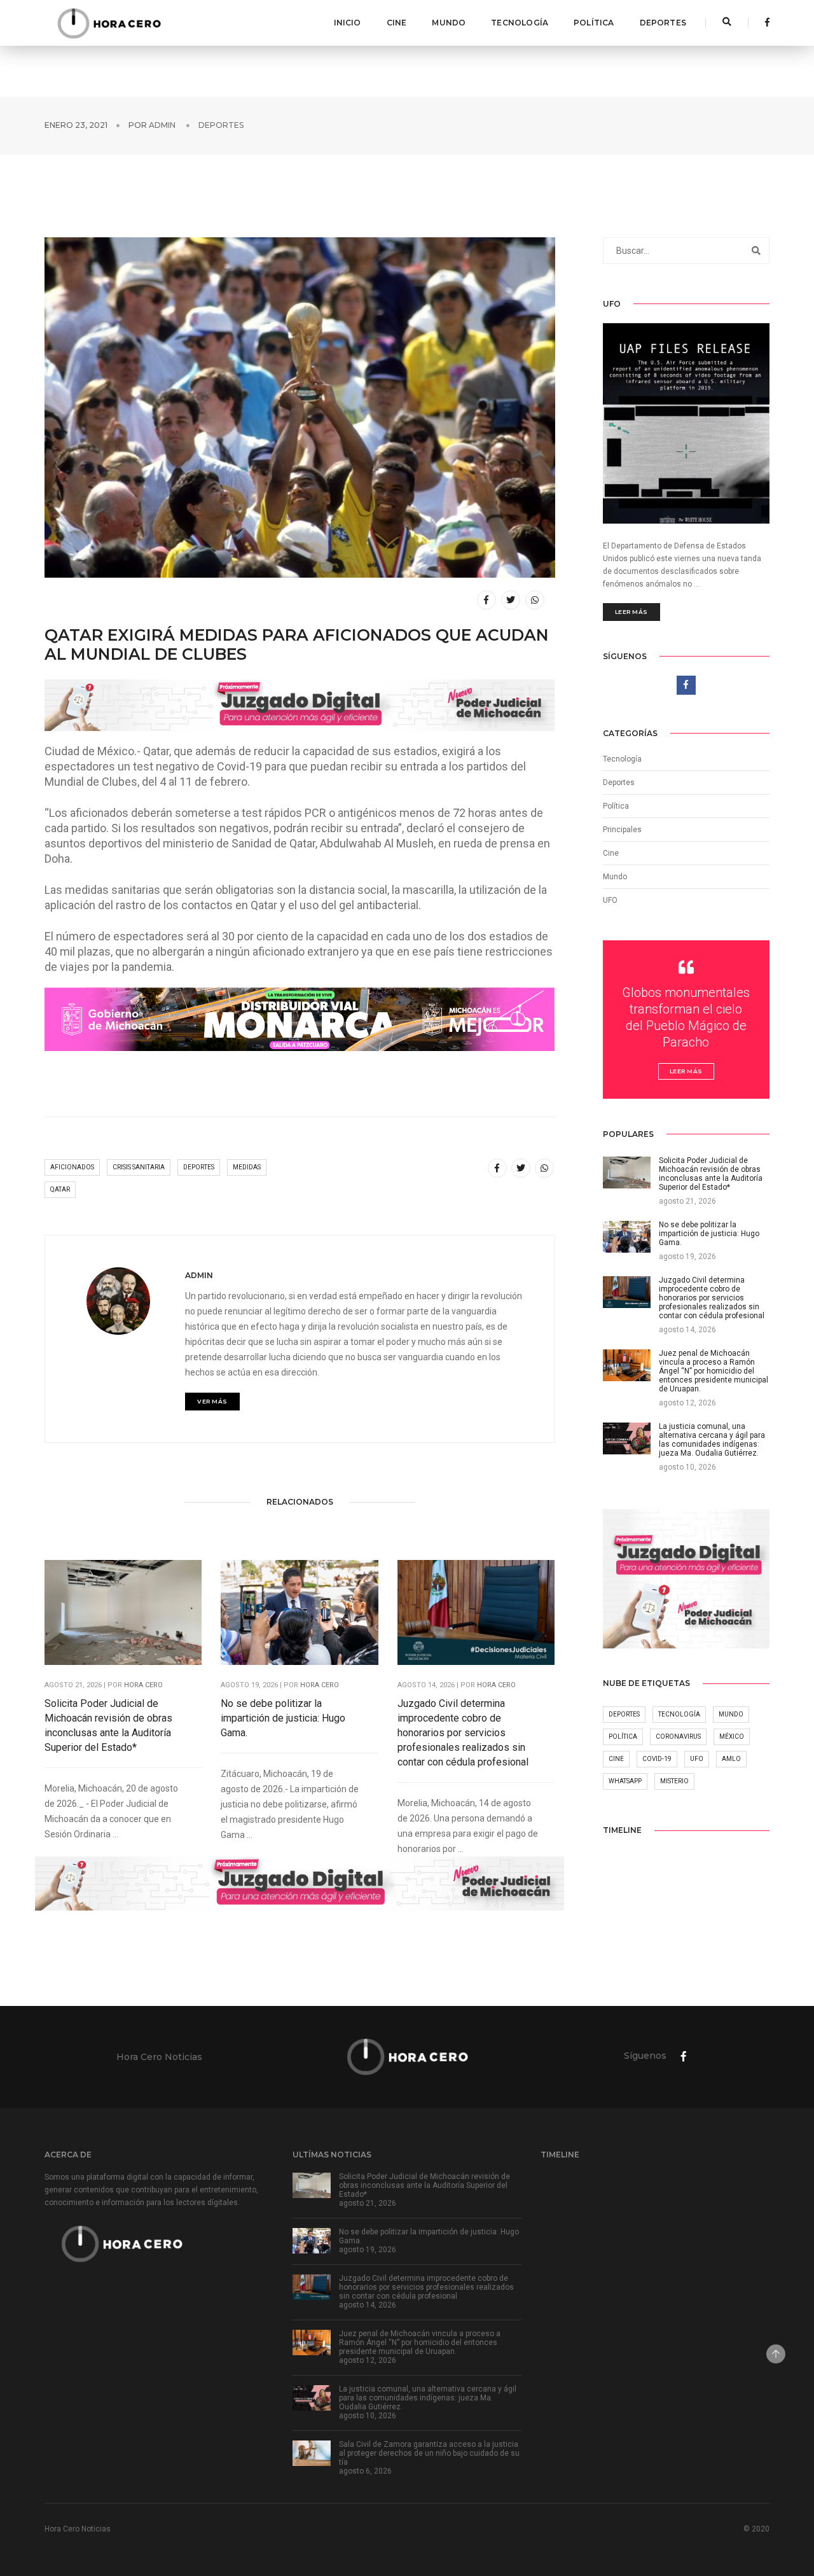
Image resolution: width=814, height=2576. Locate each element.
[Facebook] (764, 22)
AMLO (731, 1759)
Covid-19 (657, 1759)
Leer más (631, 612)
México (732, 1737)
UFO (610, 900)
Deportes (663, 23)
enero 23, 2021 (76, 125)
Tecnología (520, 23)
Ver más (212, 1401)
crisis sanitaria (139, 1167)
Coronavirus (678, 1737)
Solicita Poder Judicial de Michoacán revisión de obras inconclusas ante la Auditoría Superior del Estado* (108, 1725)
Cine (397, 23)
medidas (247, 1167)
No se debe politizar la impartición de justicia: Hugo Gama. (283, 1718)
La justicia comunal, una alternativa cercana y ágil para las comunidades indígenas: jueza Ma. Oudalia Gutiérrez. (428, 2398)
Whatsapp (625, 1781)
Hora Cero (143, 1685)
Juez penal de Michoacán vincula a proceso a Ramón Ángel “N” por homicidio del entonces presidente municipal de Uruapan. (420, 2343)
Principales (622, 830)
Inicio (348, 23)
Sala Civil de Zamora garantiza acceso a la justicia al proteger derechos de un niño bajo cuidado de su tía (429, 2453)
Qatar (60, 1189)
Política (594, 23)
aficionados (72, 1167)
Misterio (674, 1781)
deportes (199, 1167)
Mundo (449, 23)
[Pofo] (109, 23)
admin (162, 125)
